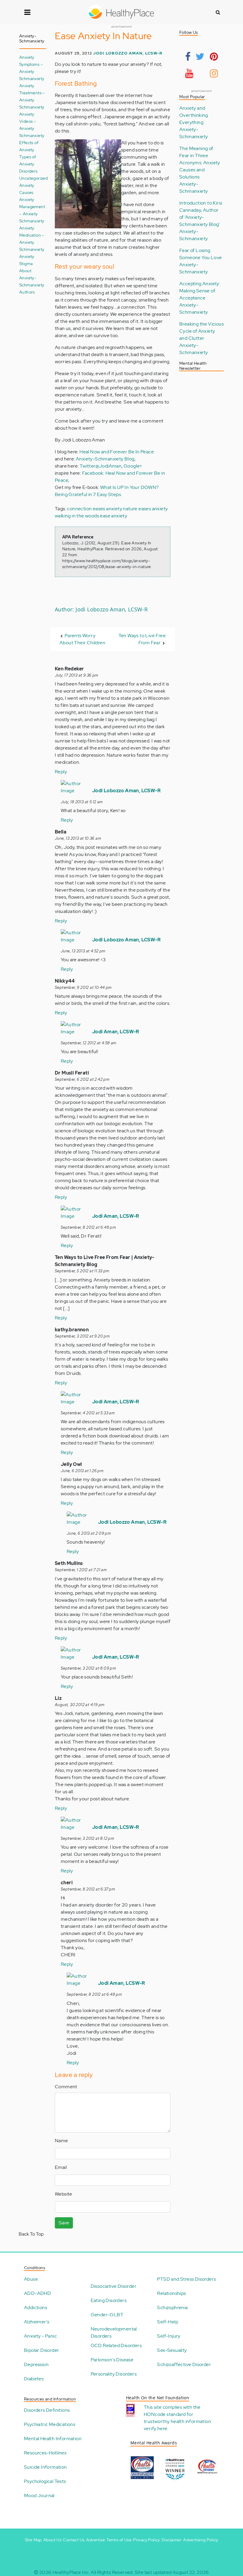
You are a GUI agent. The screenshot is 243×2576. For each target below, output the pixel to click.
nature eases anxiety (145, 509)
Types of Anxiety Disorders (28, 164)
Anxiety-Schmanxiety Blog (105, 459)
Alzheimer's (37, 2322)
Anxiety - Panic (40, 2336)
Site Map (33, 2540)
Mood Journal (39, 2495)
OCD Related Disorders (116, 2345)
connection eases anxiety (95, 509)
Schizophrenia (172, 2308)
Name (61, 2141)
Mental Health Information (53, 2439)
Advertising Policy (201, 2540)
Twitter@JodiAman (101, 466)
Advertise (96, 2540)
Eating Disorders (109, 2300)
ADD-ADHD (37, 2293)
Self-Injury (169, 2336)
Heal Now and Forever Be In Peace (117, 452)
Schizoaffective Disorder (184, 2364)
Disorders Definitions (47, 2410)
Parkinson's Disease (112, 2360)
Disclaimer (172, 2540)
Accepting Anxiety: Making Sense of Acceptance (200, 291)
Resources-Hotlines (45, 2453)
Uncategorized (33, 178)
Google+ (133, 466)
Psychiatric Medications (50, 2424)
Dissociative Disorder (113, 2286)
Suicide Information (45, 2467)
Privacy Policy (147, 2540)
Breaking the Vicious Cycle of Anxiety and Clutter (202, 331)
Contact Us (74, 2540)
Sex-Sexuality (172, 2350)
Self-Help (168, 2322)
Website (64, 2194)
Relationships (171, 2293)
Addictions (36, 2308)
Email (61, 2167)
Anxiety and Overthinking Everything (194, 115)
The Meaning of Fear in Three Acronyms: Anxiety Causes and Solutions (200, 163)
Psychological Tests (45, 2481)
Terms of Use (119, 2540)
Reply (61, 772)
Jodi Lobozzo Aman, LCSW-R (128, 53)
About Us (52, 2540)
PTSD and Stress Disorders (186, 2279)
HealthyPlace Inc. (71, 2572)
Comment (66, 2087)
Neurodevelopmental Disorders (114, 2332)
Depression (36, 2364)
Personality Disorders (114, 2374)
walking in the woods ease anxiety (91, 516)
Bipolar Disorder (41, 2350)
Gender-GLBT (107, 2315)
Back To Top (31, 2234)
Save (64, 2223)
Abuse (31, 2279)
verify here (155, 2428)
